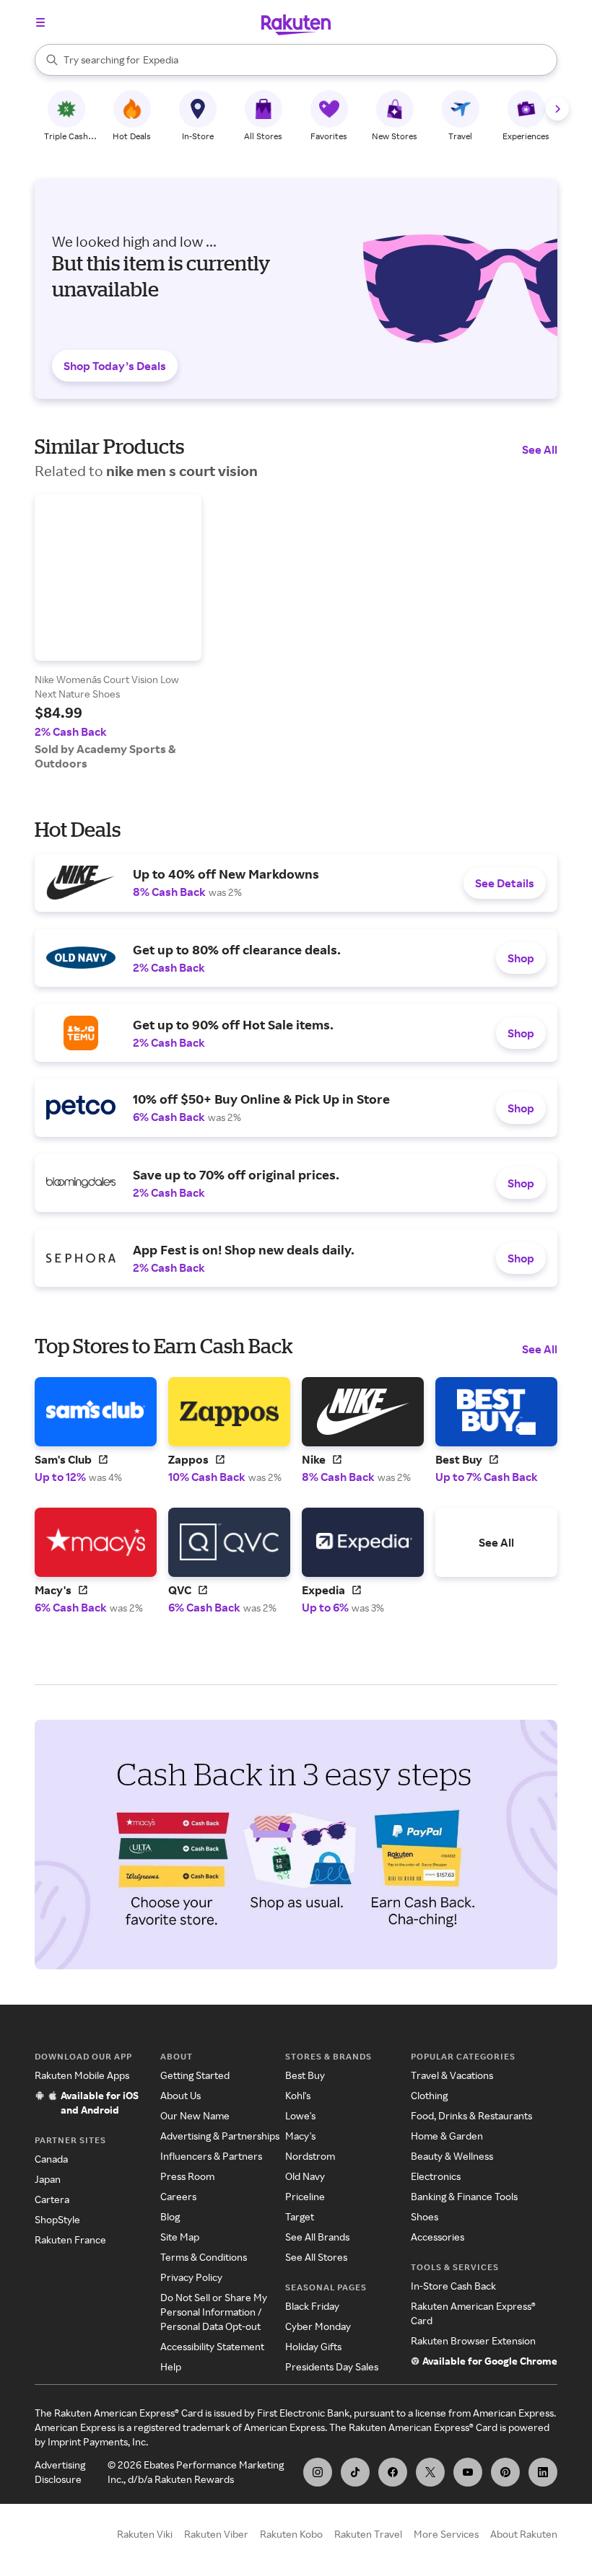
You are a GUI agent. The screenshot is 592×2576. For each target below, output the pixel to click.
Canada (51, 2159)
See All (540, 449)
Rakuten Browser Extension (473, 2340)
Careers (178, 2196)
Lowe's (300, 2115)
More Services (446, 2534)
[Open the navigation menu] (40, 22)
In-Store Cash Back (453, 2286)
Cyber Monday (318, 2326)
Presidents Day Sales (332, 2366)
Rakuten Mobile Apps (82, 2075)
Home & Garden (447, 2136)
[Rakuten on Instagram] (318, 2472)
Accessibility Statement (212, 2346)
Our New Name (195, 2115)
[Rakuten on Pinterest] (505, 2472)
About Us (180, 2095)
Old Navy (305, 2176)
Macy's (300, 2136)
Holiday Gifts (313, 2346)
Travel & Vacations (452, 2075)
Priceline (305, 2196)
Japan (48, 2179)
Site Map (180, 2237)
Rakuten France (70, 2239)
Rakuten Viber (216, 2534)
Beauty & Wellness (452, 2156)
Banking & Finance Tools (464, 2196)
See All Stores (316, 2257)
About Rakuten (524, 2534)
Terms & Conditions (204, 2257)
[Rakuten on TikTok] (355, 2472)
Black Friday (312, 2306)
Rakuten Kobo (291, 2534)
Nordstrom (310, 2156)
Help (171, 2366)
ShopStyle (57, 2219)
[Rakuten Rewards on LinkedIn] (543, 2472)
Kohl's (298, 2095)
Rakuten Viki (145, 2534)
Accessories (438, 2237)
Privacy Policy (191, 2277)
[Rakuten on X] (430, 2472)
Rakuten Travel (368, 2534)
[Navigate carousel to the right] (557, 109)
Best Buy (305, 2075)
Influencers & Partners (211, 2156)
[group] (118, 632)
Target (300, 2216)
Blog (170, 2216)
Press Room (187, 2176)
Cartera (52, 2199)
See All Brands (317, 2237)
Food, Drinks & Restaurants (471, 2115)
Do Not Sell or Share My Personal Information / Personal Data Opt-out (214, 2312)
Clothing (429, 2095)
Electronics (436, 2176)
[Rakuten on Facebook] (393, 2472)
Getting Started (195, 2075)
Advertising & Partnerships (220, 2136)
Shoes (425, 2216)
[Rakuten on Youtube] (468, 2472)
